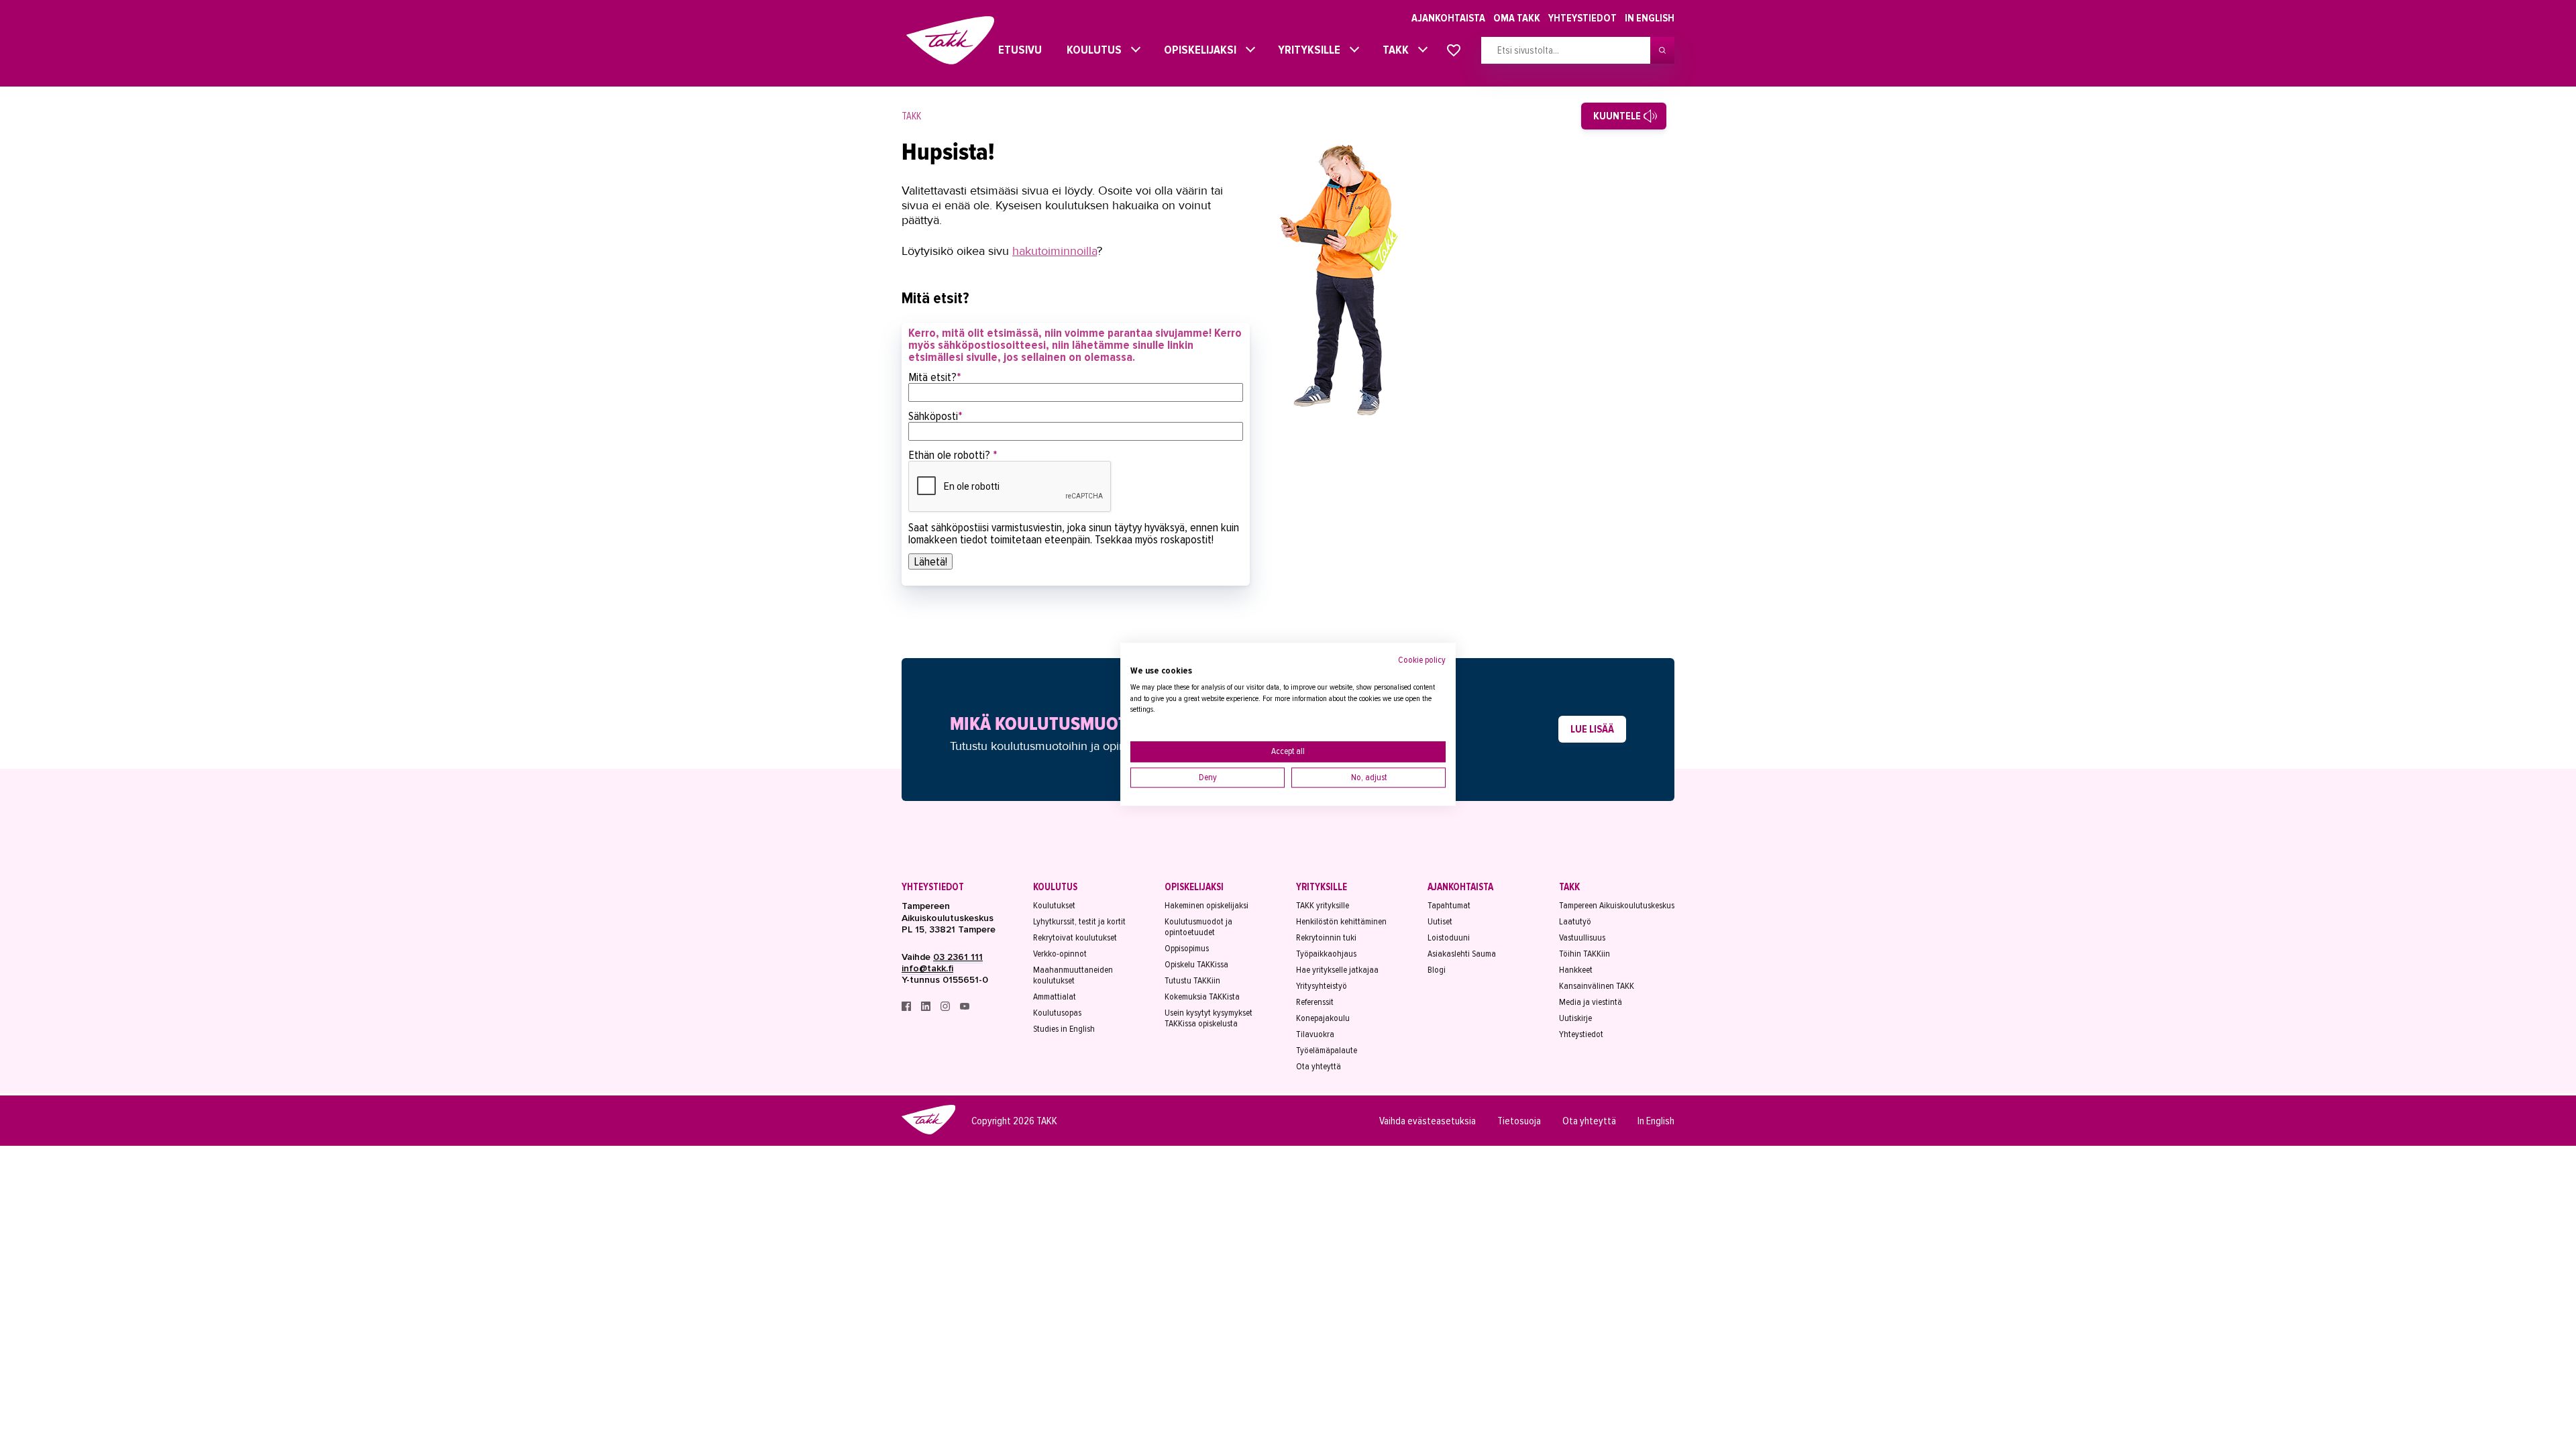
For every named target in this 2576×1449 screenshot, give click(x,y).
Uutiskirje (1575, 1018)
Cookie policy (1422, 660)
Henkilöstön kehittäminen (1341, 922)
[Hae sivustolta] (1662, 50)
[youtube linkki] (965, 1008)
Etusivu (1008, 50)
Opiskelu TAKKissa (1196, 965)
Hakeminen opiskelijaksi (1206, 906)
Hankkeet (1576, 970)
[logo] (928, 1132)
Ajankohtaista (1448, 18)
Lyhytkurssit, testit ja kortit (1079, 922)
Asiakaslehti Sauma (1462, 954)
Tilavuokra (1315, 1034)
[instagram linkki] (946, 1008)
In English (1650, 18)
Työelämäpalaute (1327, 1051)
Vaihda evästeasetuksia (1428, 1121)
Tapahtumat (1449, 906)
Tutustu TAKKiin (1192, 981)
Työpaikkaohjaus (1326, 954)
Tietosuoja (1519, 1121)
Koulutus (1091, 50)
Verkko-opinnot (1060, 954)
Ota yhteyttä (1319, 1067)
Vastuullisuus (1582, 938)
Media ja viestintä (1591, 1002)
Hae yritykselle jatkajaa (1337, 970)
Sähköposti (935, 416)
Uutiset (1440, 922)
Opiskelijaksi (1197, 50)
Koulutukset (1054, 906)
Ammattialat (1055, 997)
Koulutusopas (1057, 1013)
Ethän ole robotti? (953, 455)
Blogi (1437, 970)
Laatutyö (1575, 922)
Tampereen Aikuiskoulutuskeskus (1617, 906)
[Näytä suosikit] (1454, 51)
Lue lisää (1592, 729)
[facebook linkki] (907, 1008)
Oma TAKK (1517, 18)
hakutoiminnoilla (1055, 251)
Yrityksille (1306, 50)
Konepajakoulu (1323, 1018)
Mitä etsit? (935, 377)
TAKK (1392, 50)
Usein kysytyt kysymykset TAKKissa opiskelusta (1209, 1018)
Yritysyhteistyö (1322, 986)
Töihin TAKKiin (1585, 954)
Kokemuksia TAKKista (1202, 997)
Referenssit (1315, 1002)
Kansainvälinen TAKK (1597, 986)
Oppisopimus (1187, 949)
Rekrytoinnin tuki (1326, 938)
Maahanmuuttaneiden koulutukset (1073, 975)
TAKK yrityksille (1323, 906)
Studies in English (1064, 1029)
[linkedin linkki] (927, 1008)
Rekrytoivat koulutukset (1075, 938)
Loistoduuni (1449, 938)
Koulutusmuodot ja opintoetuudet (1198, 927)
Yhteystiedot (1582, 18)
